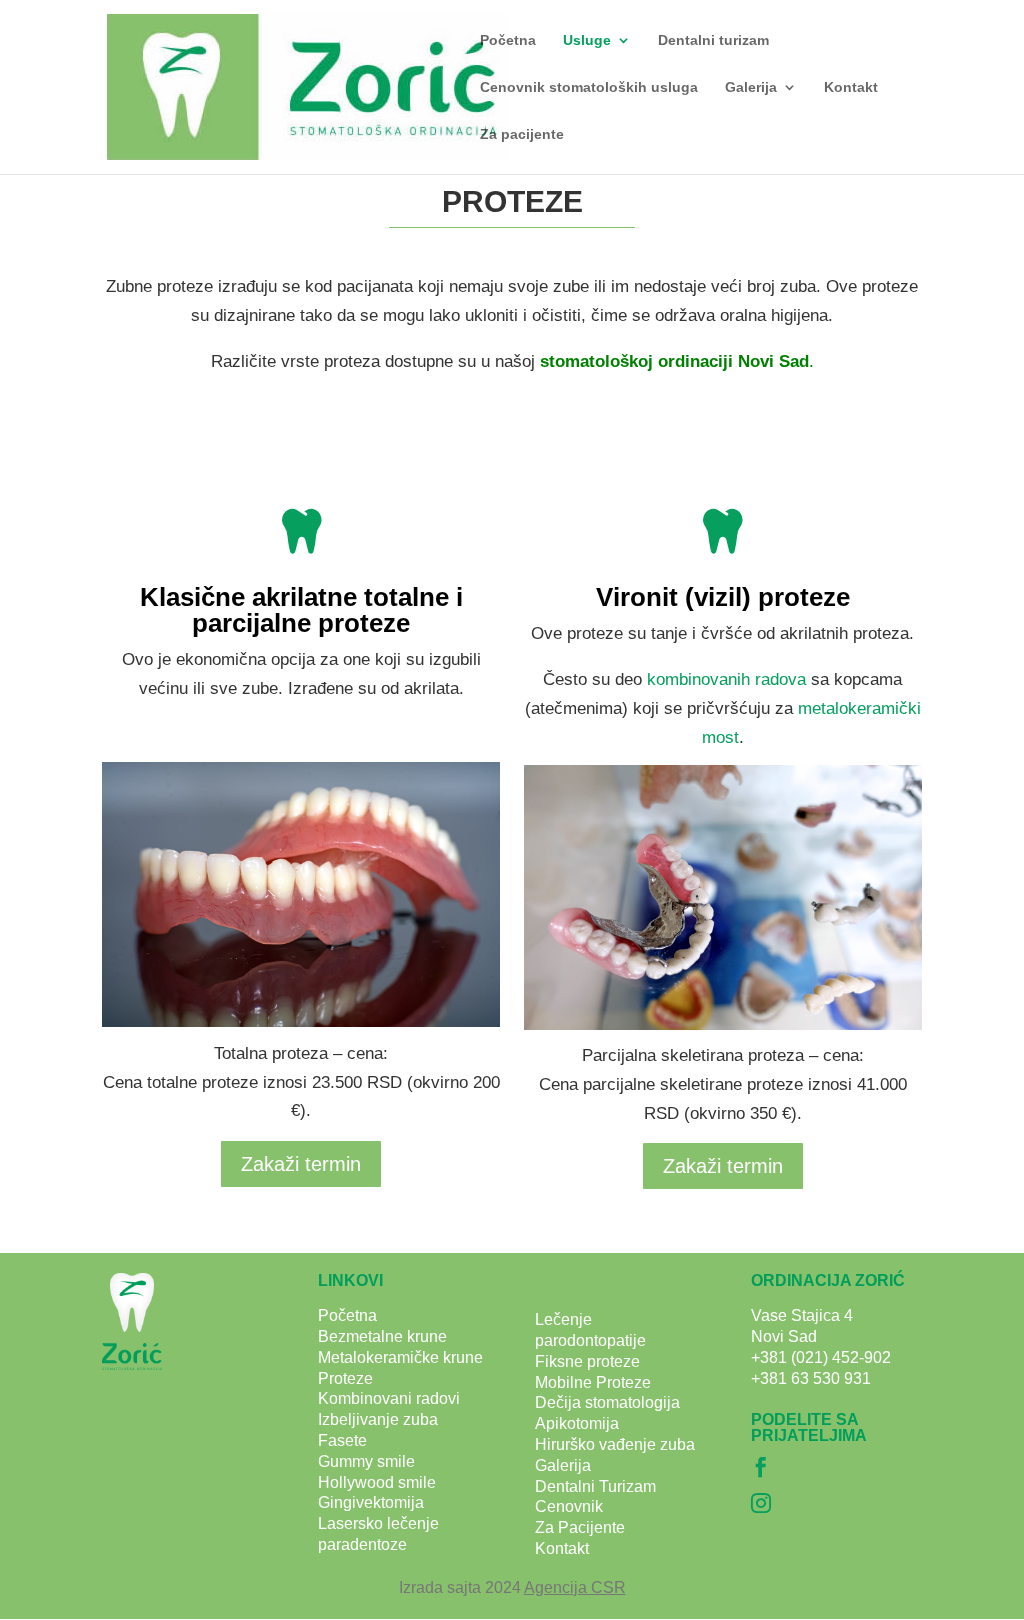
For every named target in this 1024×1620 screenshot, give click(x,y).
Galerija (751, 87)
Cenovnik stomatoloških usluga (589, 87)
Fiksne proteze (587, 1361)
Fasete (342, 1440)
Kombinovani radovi (389, 1398)
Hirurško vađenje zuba (615, 1444)
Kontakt (851, 87)
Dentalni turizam (713, 40)
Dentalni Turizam (595, 1486)
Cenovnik (569, 1506)
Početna (508, 40)
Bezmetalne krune (382, 1336)
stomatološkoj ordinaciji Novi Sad (674, 361)
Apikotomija (577, 1423)
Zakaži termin (301, 1164)
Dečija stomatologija (607, 1402)
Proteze (345, 1378)
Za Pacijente (580, 1527)
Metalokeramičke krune (400, 1357)
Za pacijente (522, 134)
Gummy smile (366, 1461)
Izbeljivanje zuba (378, 1419)
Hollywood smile (377, 1482)
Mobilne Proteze (593, 1382)
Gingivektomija (371, 1502)
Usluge (587, 40)
